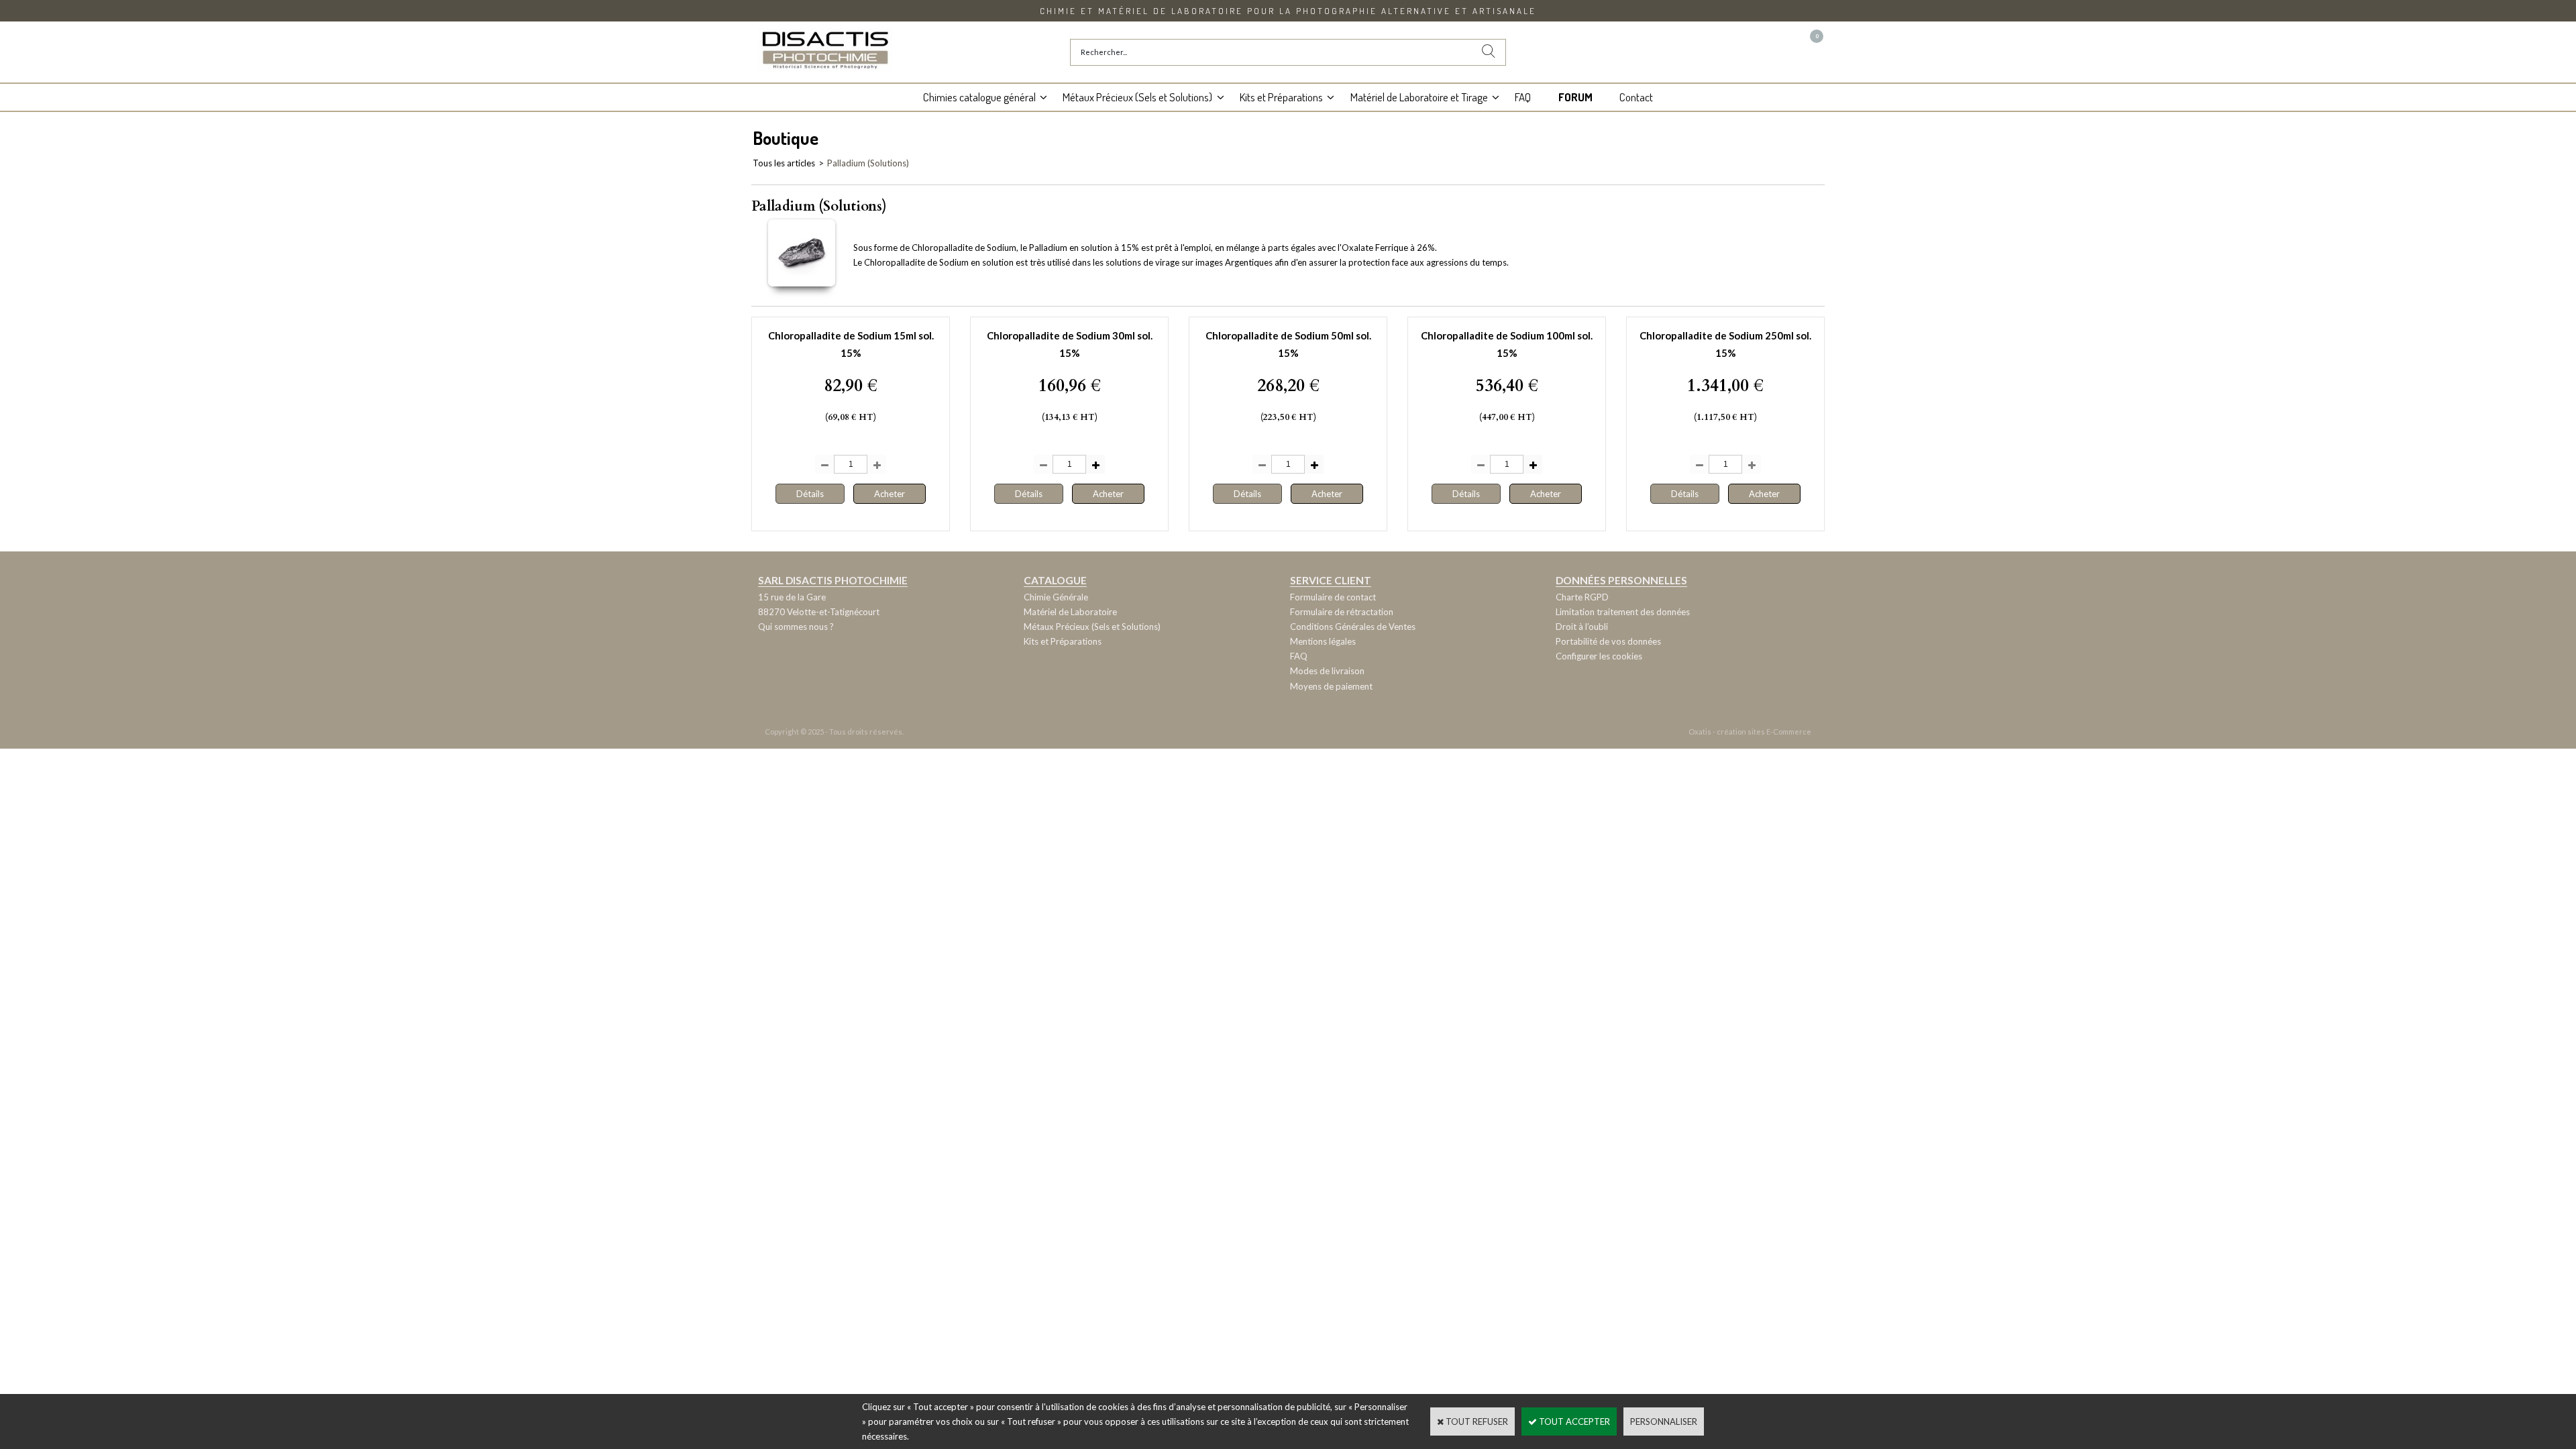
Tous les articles (784, 163)
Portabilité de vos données (1608, 641)
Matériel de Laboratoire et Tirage (1419, 97)
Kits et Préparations (1281, 97)
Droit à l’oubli (1582, 627)
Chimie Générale (1056, 597)
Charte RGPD (1582, 597)
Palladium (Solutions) (868, 163)
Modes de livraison (1327, 671)
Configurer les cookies (1599, 656)
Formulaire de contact (1333, 597)
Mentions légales (1323, 641)
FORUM (1575, 97)
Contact (1636, 97)
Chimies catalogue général (979, 97)
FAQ (1523, 97)
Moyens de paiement (1331, 686)
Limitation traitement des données (1623, 612)
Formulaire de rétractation (1342, 612)
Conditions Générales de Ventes (1353, 627)
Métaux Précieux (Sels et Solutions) (1137, 97)
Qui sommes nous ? (796, 627)
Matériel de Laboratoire (1070, 612)
